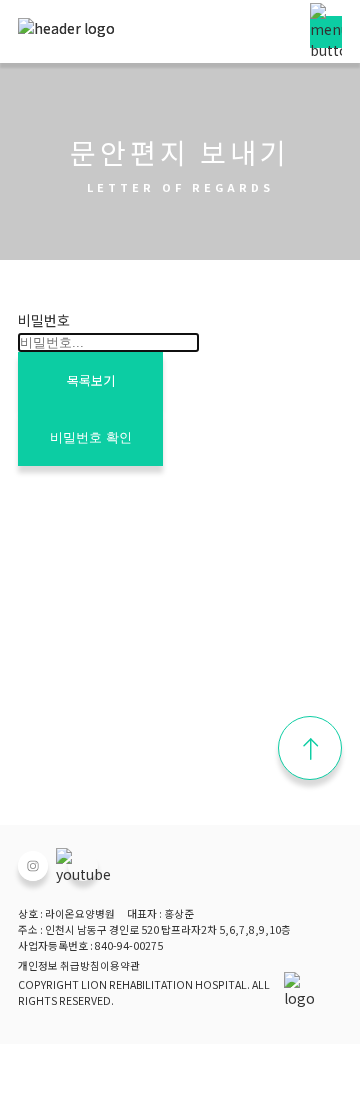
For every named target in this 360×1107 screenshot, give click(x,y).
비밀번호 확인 (91, 437)
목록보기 (91, 380)
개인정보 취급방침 (59, 965)
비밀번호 (44, 320)
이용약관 (120, 965)
